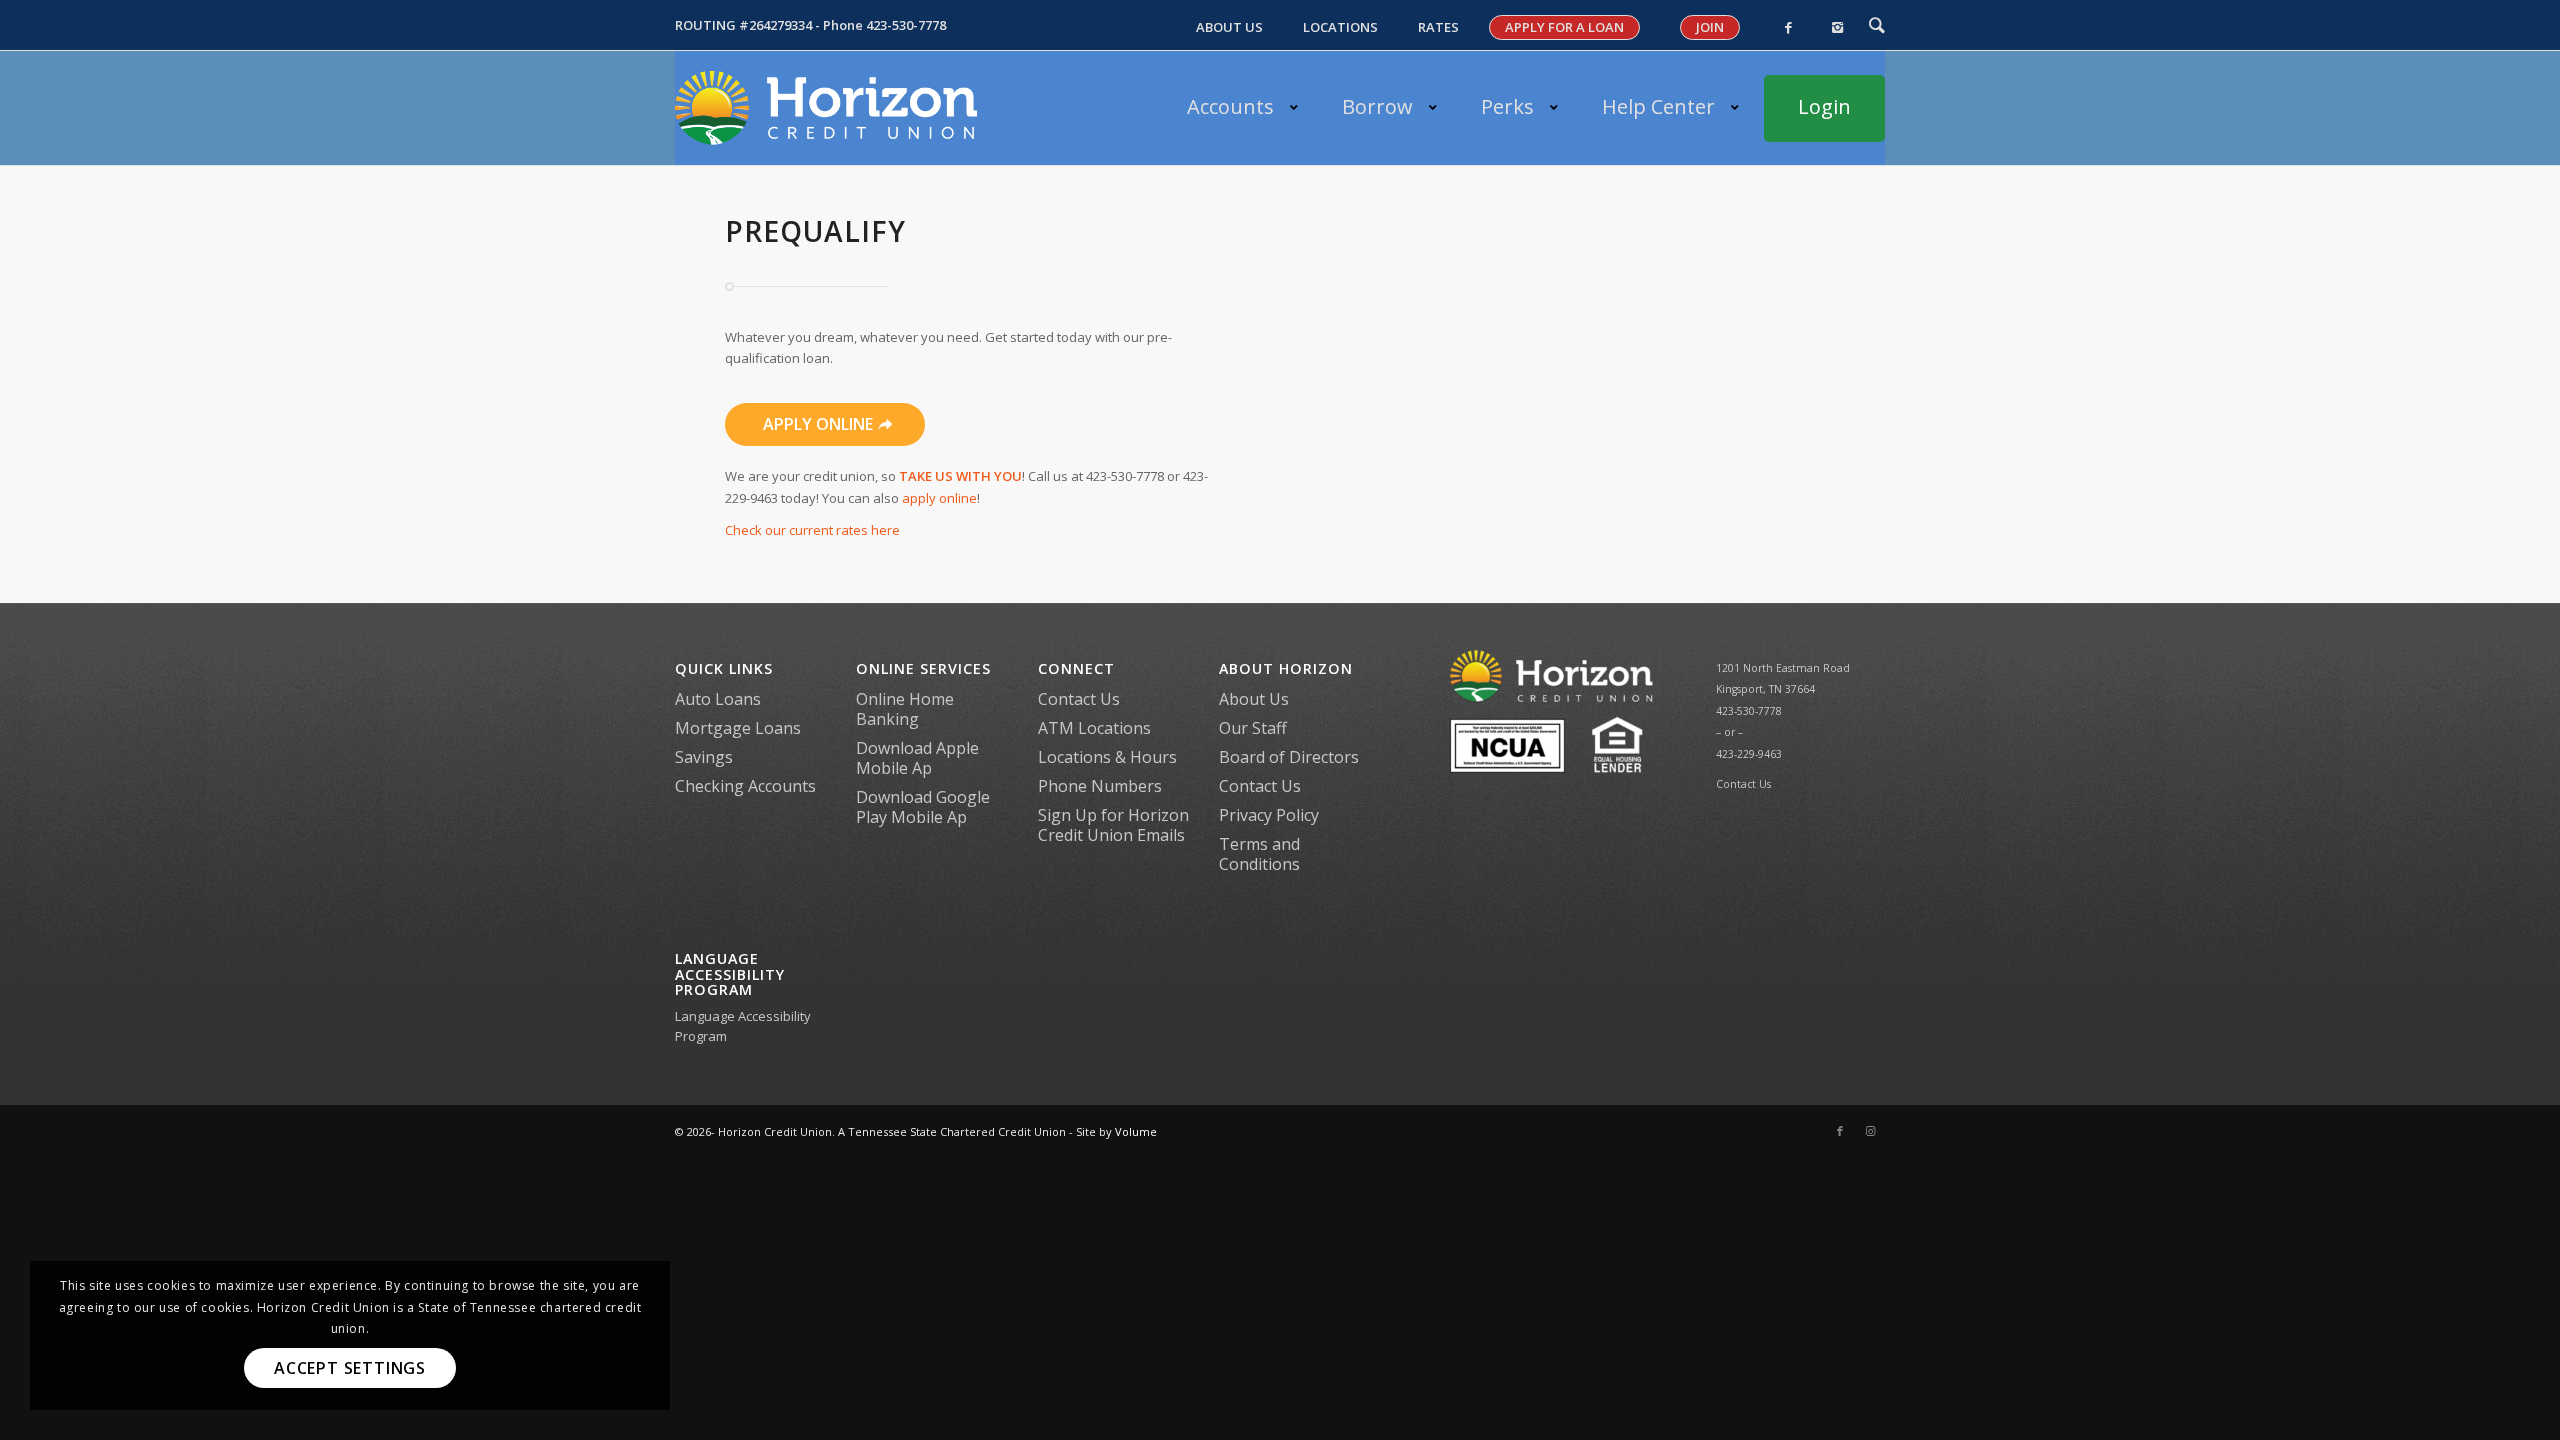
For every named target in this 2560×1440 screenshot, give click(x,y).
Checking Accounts (745, 786)
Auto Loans (718, 699)
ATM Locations (1094, 728)
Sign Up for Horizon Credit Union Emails (1113, 825)
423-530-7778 (906, 25)
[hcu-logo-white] (826, 108)
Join (1710, 27)
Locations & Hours (1107, 757)
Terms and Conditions (1259, 854)
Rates (1438, 27)
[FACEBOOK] (1788, 27)
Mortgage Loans (738, 728)
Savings (704, 757)
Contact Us (1079, 699)
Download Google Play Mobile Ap (923, 807)
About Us (1229, 27)
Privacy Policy (1269, 815)
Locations (1340, 27)
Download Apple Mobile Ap (917, 758)
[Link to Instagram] (1870, 1131)
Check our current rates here (812, 530)
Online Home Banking (905, 709)
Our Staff (1253, 728)
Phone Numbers (1100, 786)
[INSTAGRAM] (1837, 27)
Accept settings (350, 1368)
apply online (939, 498)
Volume (1136, 1131)
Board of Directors (1289, 757)
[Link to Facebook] (1840, 1131)
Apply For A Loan (1564, 27)
